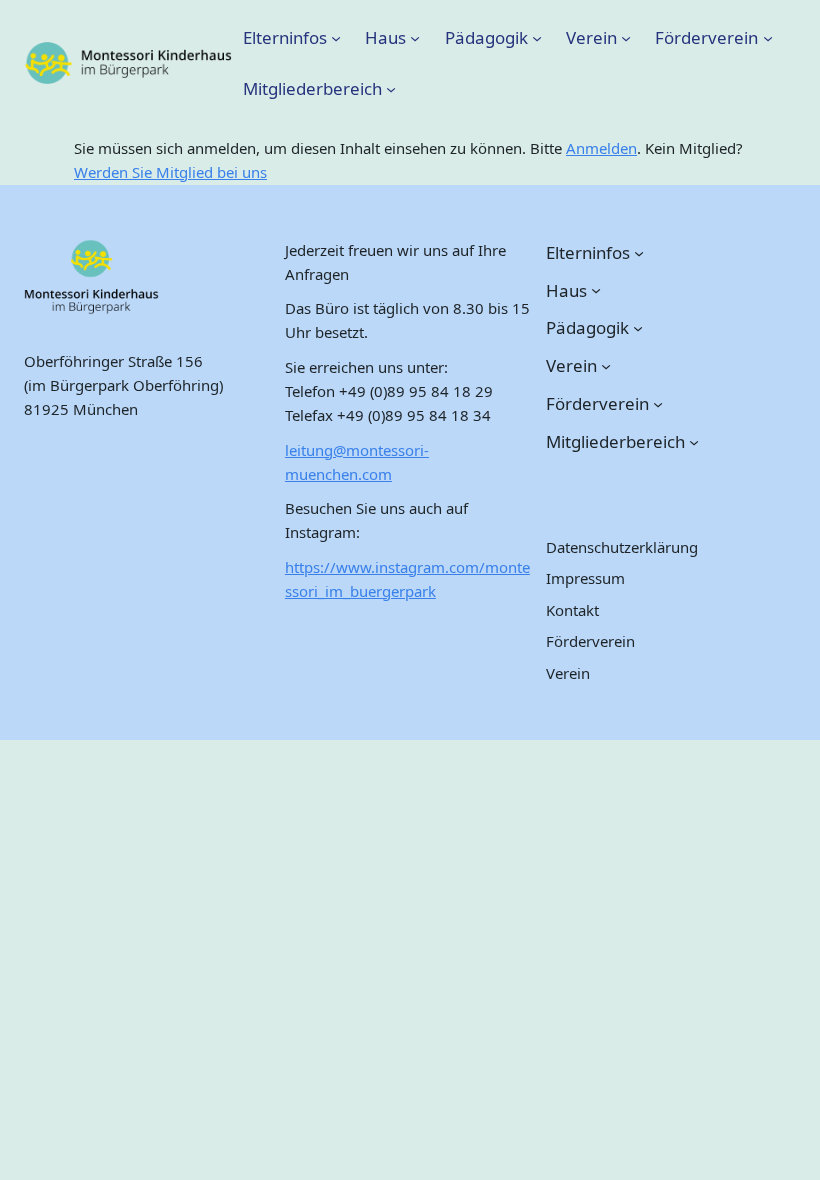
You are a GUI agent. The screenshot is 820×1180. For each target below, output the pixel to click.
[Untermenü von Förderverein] (768, 37)
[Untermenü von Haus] (415, 37)
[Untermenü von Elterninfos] (336, 37)
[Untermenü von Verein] (626, 37)
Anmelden (601, 148)
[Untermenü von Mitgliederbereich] (391, 89)
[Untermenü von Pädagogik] (537, 37)
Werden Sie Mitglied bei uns (170, 172)
